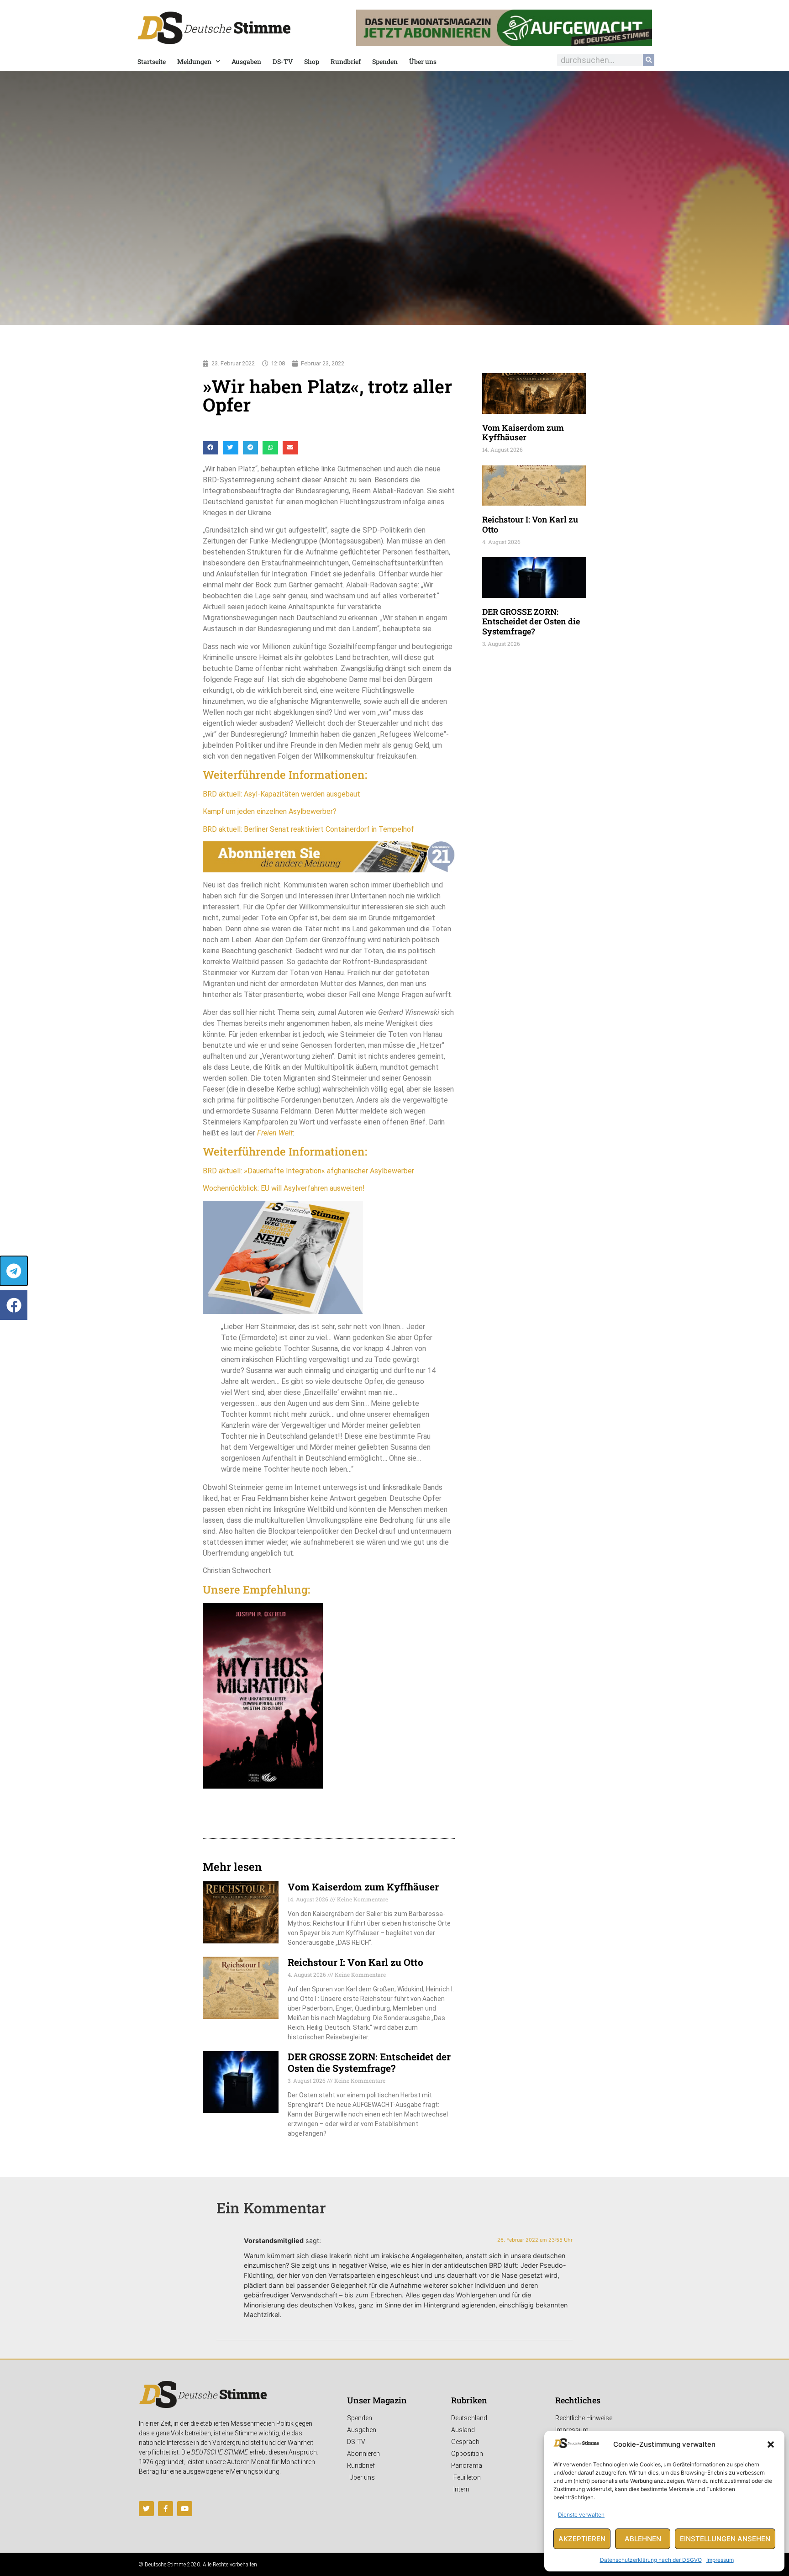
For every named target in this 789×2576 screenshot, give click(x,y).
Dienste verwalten (581, 2515)
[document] (394, 1288)
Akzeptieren (582, 2539)
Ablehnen (643, 2539)
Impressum (720, 2560)
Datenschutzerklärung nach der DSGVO (651, 2560)
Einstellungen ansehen (725, 2539)
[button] (771, 2444)
